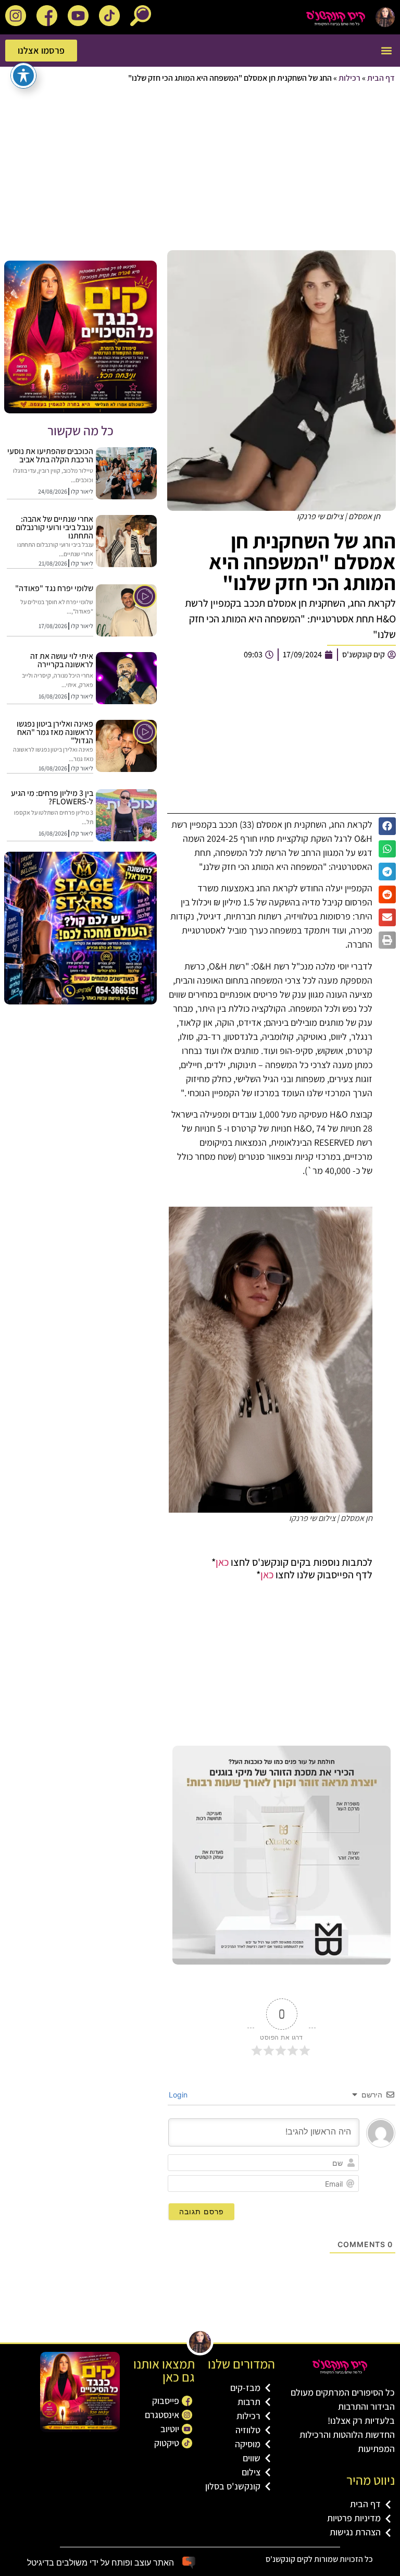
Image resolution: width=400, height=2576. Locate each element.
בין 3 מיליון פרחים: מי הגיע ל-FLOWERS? (52, 797)
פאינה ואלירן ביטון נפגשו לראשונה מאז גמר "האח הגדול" (55, 732)
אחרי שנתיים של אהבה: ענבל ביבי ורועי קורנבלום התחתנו (54, 527)
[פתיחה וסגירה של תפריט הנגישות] (23, 76)
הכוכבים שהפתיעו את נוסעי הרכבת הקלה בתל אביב (50, 455)
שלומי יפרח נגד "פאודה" (54, 588)
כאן (222, 1562)
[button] (386, 51)
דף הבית (381, 78)
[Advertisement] (200, 168)
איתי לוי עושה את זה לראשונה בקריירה (62, 660)
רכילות (349, 78)
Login (179, 2095)
